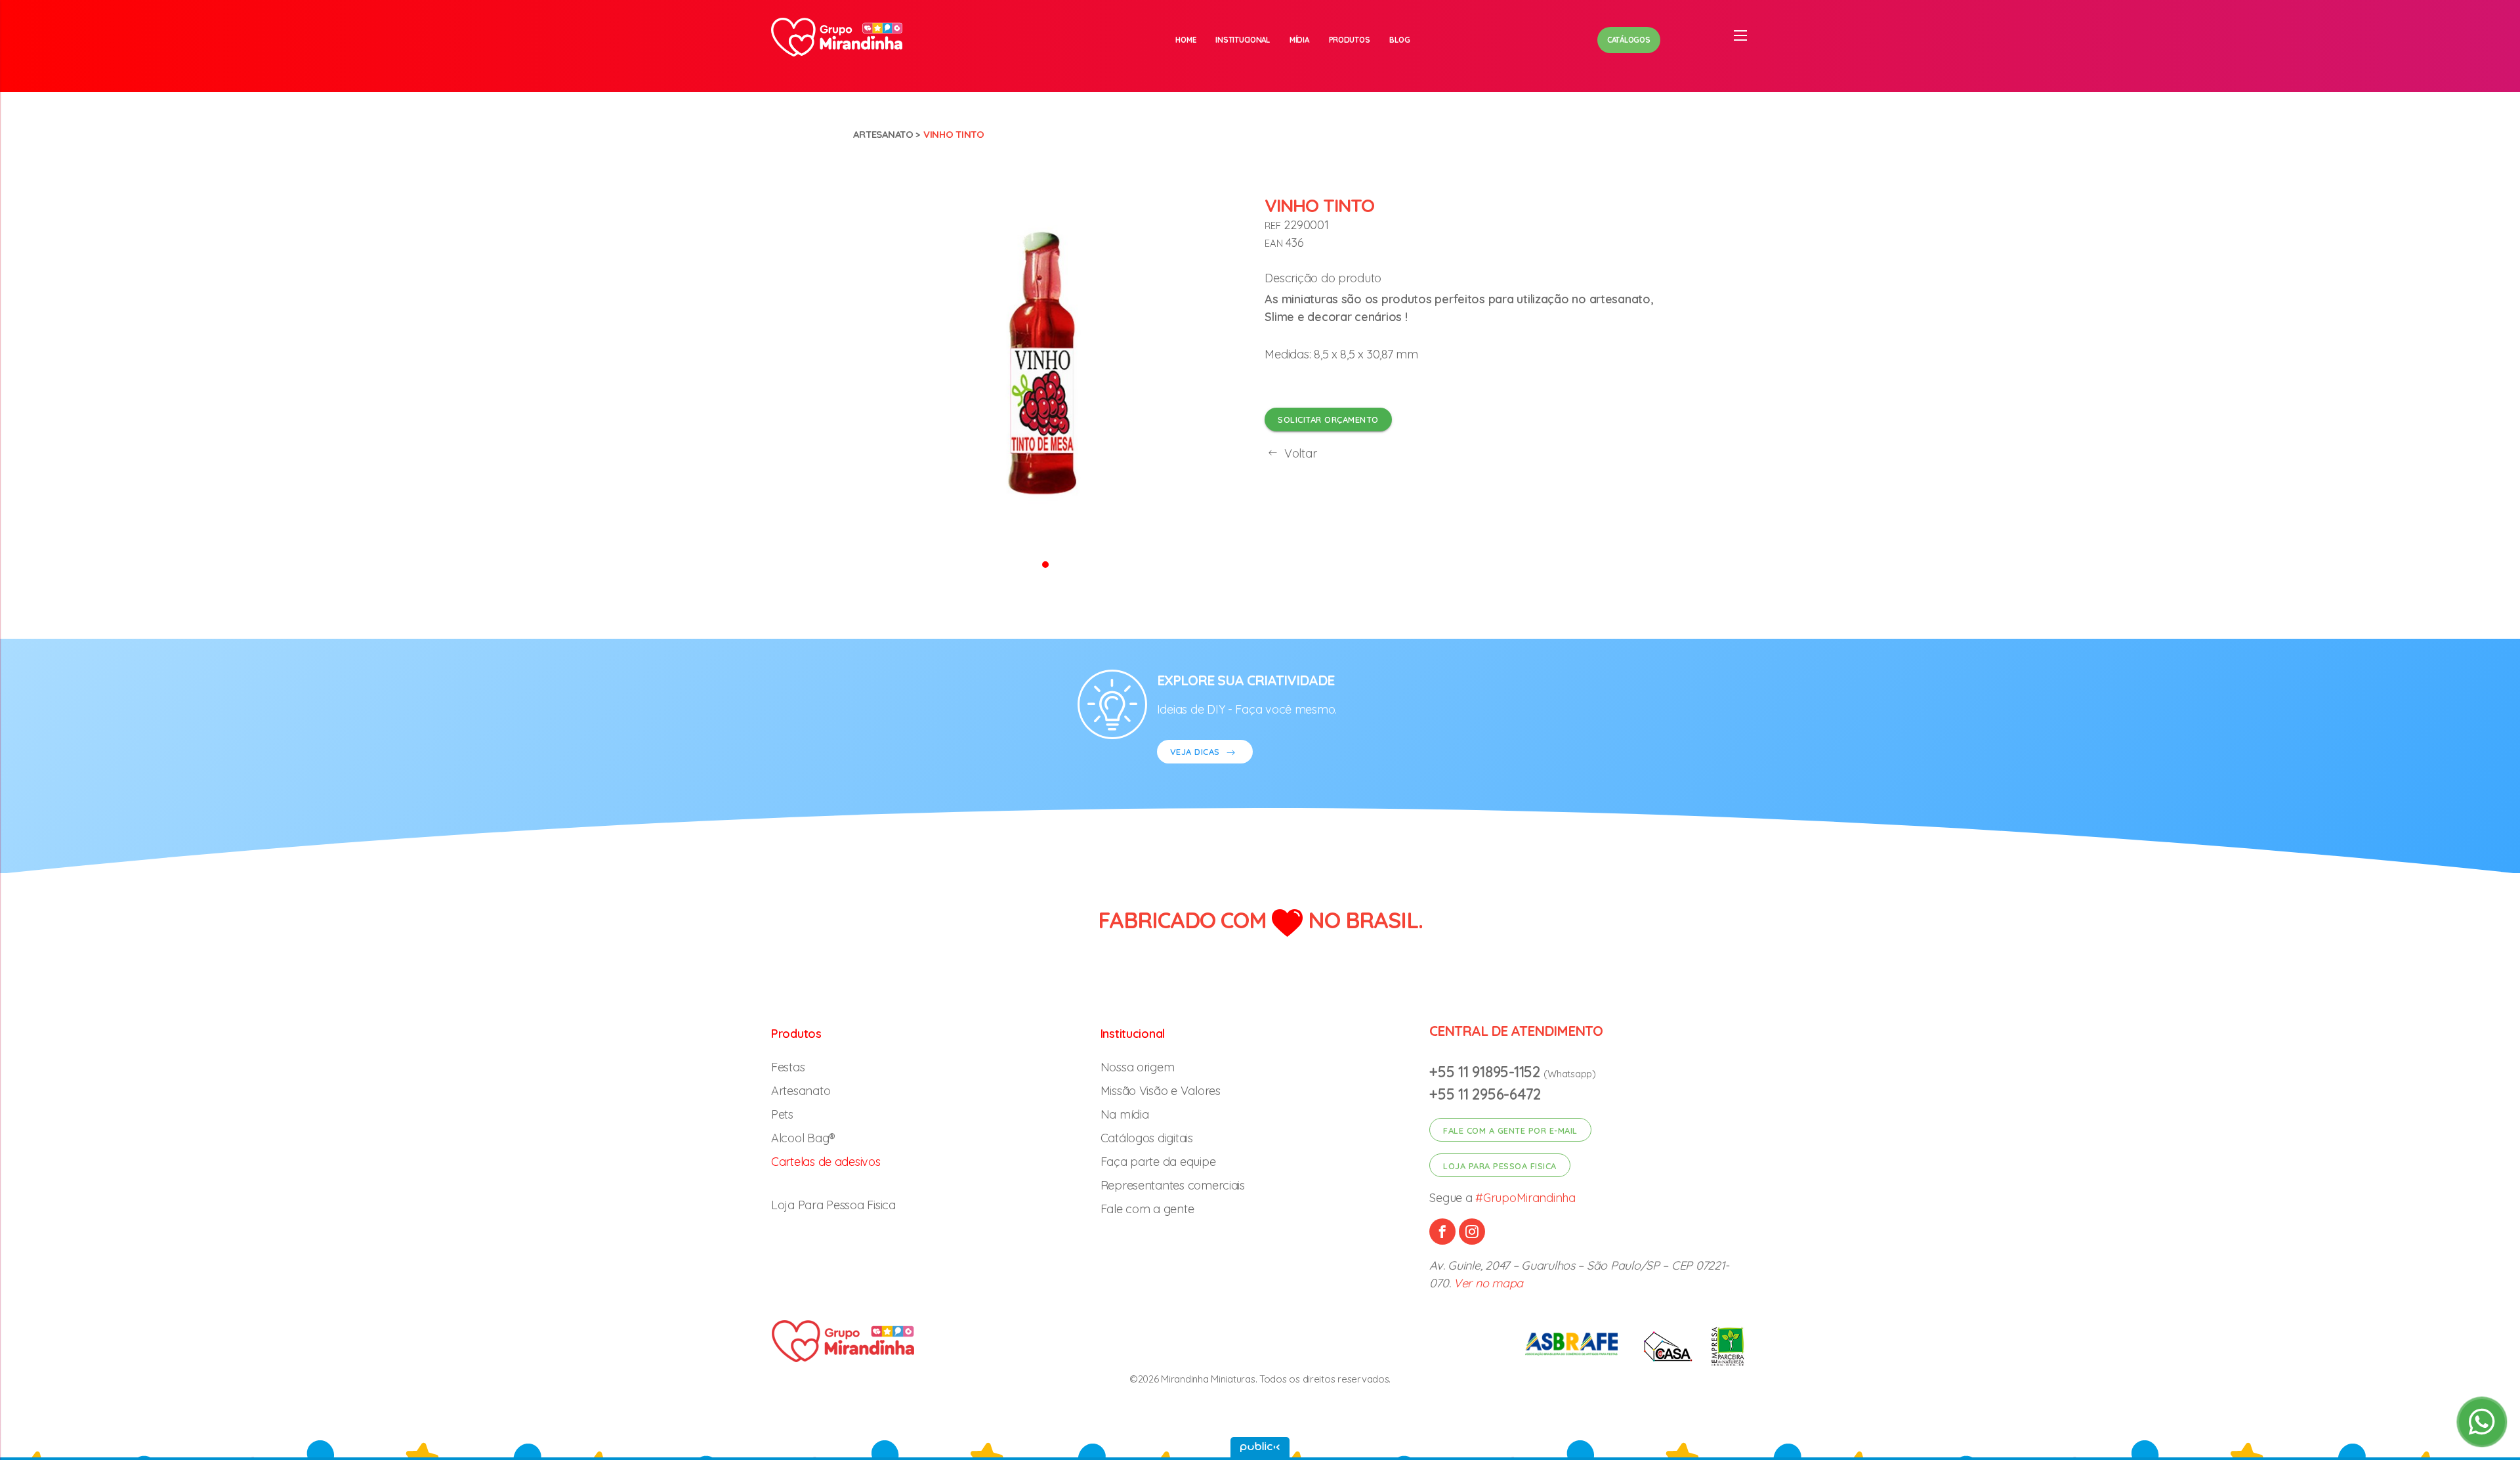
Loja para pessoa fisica (1500, 1166)
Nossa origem (1138, 1067)
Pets (782, 1114)
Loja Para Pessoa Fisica (833, 1205)
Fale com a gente (1147, 1209)
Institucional (1243, 40)
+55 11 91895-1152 (1486, 1072)
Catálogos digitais (1147, 1138)
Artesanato (883, 134)
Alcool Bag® (803, 1138)
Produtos (1350, 40)
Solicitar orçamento (1328, 419)
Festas (788, 1067)
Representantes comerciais (1173, 1185)
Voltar (1299, 453)
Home (1186, 40)
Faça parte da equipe (1158, 1162)
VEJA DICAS (1197, 752)
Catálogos (1629, 40)
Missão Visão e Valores (1161, 1091)
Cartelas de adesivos (826, 1162)
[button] (1045, 564)
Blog (1399, 40)
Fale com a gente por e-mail (1510, 1130)
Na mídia (1125, 1114)
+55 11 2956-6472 (1485, 1094)
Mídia (1299, 40)
